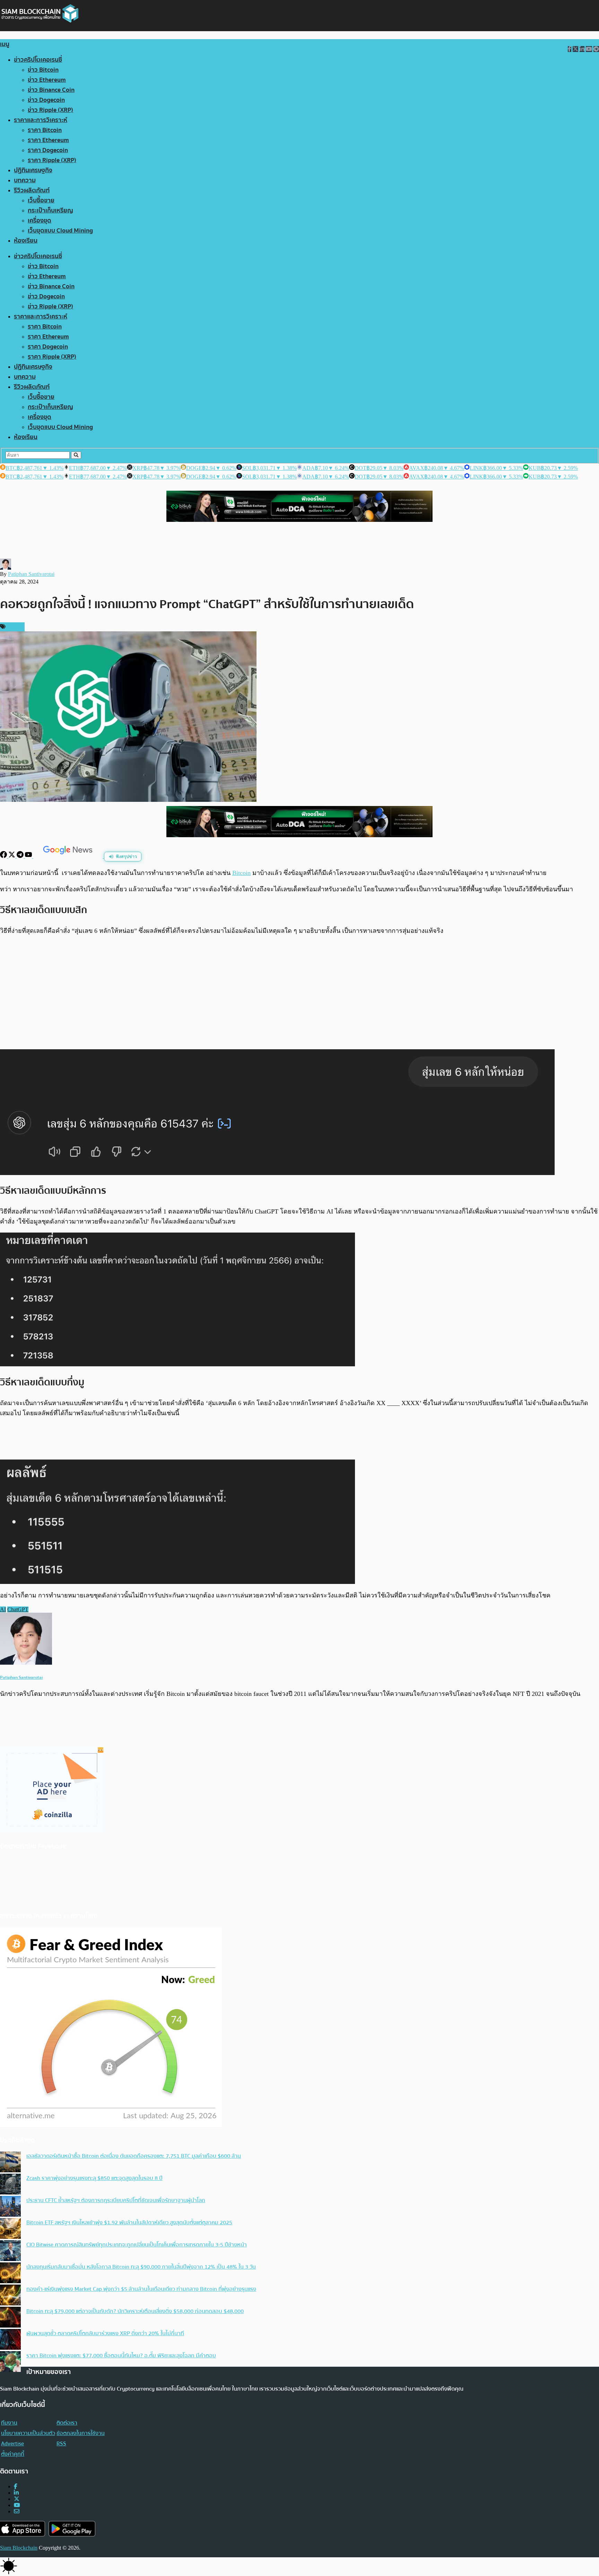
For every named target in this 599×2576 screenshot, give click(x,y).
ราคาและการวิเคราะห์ (41, 120)
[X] (12, 856)
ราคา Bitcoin (45, 130)
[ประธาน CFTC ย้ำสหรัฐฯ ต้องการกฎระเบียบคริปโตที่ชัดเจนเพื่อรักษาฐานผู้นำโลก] (10, 2207)
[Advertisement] (299, 992)
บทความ (25, 180)
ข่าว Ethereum (47, 80)
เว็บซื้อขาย (41, 200)
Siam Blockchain (19, 2548)
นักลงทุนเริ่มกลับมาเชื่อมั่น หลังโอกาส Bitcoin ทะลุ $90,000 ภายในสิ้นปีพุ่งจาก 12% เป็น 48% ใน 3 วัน (141, 2267)
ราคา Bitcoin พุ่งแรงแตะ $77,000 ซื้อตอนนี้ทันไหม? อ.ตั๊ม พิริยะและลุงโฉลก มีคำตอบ (121, 2356)
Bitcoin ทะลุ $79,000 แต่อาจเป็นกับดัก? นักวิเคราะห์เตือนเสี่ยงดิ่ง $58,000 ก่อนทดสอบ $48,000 (135, 2311)
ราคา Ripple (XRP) (52, 160)
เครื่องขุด (40, 221)
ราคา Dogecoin (48, 150)
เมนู (5, 44)
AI (3, 1609)
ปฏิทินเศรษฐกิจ (33, 170)
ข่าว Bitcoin (43, 70)
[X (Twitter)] (17, 2499)
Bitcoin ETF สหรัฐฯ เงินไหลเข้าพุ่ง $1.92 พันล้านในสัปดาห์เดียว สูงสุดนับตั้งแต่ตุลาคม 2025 (129, 2223)
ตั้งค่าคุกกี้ (13, 2454)
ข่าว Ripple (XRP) (50, 110)
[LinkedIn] (16, 2493)
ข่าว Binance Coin (51, 90)
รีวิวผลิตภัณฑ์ (32, 190)
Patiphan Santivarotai (31, 574)
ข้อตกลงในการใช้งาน (81, 2433)
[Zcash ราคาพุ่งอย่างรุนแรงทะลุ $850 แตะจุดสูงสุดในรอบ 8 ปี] (10, 2185)
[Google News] (69, 856)
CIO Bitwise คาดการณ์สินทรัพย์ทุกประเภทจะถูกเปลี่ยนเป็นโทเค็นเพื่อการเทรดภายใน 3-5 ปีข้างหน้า (137, 2245)
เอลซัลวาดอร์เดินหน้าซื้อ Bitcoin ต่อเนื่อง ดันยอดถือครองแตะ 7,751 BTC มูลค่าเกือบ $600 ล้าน (134, 2156)
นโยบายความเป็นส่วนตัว (28, 2433)
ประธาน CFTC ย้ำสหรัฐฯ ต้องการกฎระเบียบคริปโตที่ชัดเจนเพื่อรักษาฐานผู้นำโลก (116, 2200)
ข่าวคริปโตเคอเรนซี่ (38, 60)
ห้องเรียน (26, 241)
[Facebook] (4, 856)
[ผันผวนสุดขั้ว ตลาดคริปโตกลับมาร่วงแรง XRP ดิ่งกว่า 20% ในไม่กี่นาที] (10, 2340)
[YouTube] (29, 856)
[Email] (17, 2511)
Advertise (12, 2444)
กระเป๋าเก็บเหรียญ (50, 211)
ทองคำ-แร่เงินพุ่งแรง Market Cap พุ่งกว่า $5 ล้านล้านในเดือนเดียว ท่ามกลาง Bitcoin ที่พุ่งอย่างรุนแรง (141, 2289)
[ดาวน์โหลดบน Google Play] (72, 2529)
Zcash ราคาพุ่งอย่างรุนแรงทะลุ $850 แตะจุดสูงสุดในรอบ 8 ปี (94, 2178)
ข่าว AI (14, 627)
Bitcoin (241, 873)
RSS (61, 2444)
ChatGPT (18, 1609)
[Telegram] (21, 856)
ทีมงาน (9, 2423)
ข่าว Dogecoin (46, 100)
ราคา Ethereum (48, 140)
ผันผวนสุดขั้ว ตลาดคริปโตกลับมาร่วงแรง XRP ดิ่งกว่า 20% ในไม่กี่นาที (105, 2333)
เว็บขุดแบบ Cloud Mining (60, 231)
